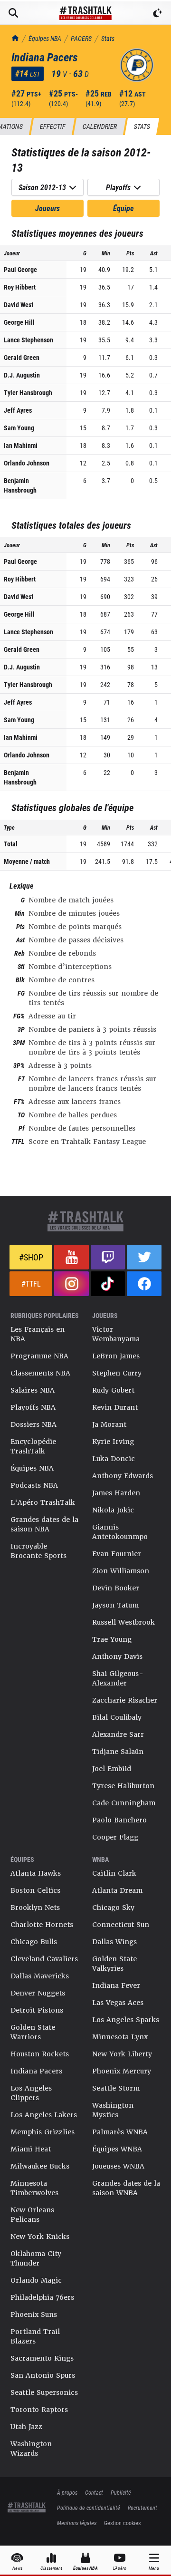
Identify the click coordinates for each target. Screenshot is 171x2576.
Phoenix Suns (34, 2315)
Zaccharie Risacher (125, 1700)
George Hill (19, 322)
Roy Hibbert (20, 287)
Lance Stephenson (28, 340)
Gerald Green (22, 357)
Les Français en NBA (38, 1334)
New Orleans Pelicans (32, 2215)
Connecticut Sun (121, 1925)
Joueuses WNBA (118, 2166)
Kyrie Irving (113, 1442)
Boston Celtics (35, 1890)
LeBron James (116, 1356)
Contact (94, 2492)
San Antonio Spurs (43, 2375)
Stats (108, 38)
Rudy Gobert (113, 1390)
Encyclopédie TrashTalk (33, 1446)
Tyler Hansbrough (28, 392)
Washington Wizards (31, 2449)
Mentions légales (77, 2523)
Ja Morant (109, 1424)
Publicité (121, 2492)
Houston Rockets (40, 2054)
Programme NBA (39, 1356)
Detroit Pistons (37, 2010)
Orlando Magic (36, 2280)
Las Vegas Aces (118, 2003)
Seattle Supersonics (44, 2392)
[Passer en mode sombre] (158, 13)
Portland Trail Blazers (35, 2336)
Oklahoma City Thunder (36, 2258)
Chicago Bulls (34, 1942)
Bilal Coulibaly (117, 1717)
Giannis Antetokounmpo (120, 1532)
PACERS (81, 38)
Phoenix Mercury (122, 2071)
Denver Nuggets (38, 1993)
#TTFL (31, 1283)
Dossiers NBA (33, 1424)
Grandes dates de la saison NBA (44, 1524)
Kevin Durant (115, 1407)
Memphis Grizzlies (43, 2132)
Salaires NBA (33, 1390)
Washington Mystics (113, 2110)
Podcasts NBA (34, 1485)
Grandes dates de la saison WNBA (126, 2188)
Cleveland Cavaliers (44, 1959)
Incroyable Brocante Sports (38, 1551)
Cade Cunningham (124, 1803)
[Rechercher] (13, 13)
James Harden (116, 1493)
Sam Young (19, 428)
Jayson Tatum (115, 1605)
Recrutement (142, 2508)
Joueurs (47, 208)
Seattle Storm (116, 2088)
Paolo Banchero (119, 1820)
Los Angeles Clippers (31, 2093)
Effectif (52, 126)
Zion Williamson (121, 1571)
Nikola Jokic (113, 1510)
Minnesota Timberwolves (34, 2188)
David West (19, 305)
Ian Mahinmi (21, 445)
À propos (67, 2492)
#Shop (31, 1257)
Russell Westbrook (123, 1622)
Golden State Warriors (33, 2032)
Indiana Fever (116, 1985)
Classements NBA (40, 1373)
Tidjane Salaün (118, 1752)
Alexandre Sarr (118, 1734)
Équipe (123, 208)
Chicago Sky (113, 1908)
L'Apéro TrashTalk (43, 1502)
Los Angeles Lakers (44, 2115)
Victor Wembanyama (116, 1334)
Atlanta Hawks (36, 1873)
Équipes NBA (45, 38)
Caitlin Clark (114, 1873)
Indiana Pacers (36, 2071)
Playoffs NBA (33, 1407)
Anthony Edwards (123, 1476)
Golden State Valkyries (114, 1964)
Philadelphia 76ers (42, 2297)
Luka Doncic (114, 1459)
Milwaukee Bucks (40, 2166)
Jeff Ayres (18, 410)
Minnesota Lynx (120, 2037)
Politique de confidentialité (89, 2508)
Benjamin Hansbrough (20, 485)
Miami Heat (31, 2149)
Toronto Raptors (39, 2410)
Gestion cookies (122, 2523)
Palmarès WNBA (120, 2132)
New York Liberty (122, 2054)
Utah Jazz (26, 2427)
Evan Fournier (117, 1554)
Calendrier (100, 126)
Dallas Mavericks (40, 1976)
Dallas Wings (114, 1942)
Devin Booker (116, 1588)
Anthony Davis (117, 1656)
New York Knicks (40, 2237)
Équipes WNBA (117, 2149)
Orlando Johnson (27, 463)
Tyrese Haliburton (123, 1786)
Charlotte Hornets (42, 1925)
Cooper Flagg (115, 1837)
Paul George (20, 269)
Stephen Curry (117, 1373)
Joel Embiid (112, 1769)
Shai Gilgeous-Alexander (118, 1678)
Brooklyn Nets (35, 1908)
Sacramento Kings (42, 2358)
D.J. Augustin (22, 375)
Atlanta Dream (117, 1890)
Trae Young (112, 1639)
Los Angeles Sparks (126, 2020)
